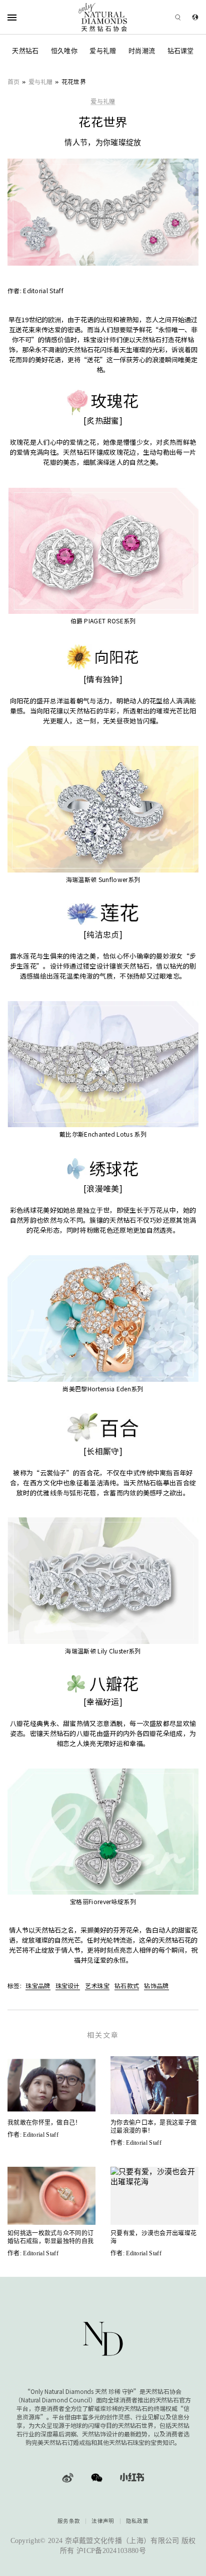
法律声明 (103, 2521)
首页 (14, 81)
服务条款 (69, 2521)
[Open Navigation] (25, 17)
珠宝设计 (68, 1985)
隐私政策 (137, 2521)
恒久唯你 (64, 51)
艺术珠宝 (97, 1985)
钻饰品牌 (156, 1985)
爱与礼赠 (103, 51)
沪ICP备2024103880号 (111, 2551)
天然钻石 (25, 51)
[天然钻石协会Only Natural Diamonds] (103, 17)
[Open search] (164, 17)
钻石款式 (127, 1985)
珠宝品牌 (38, 1985)
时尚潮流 (142, 51)
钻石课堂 (181, 51)
